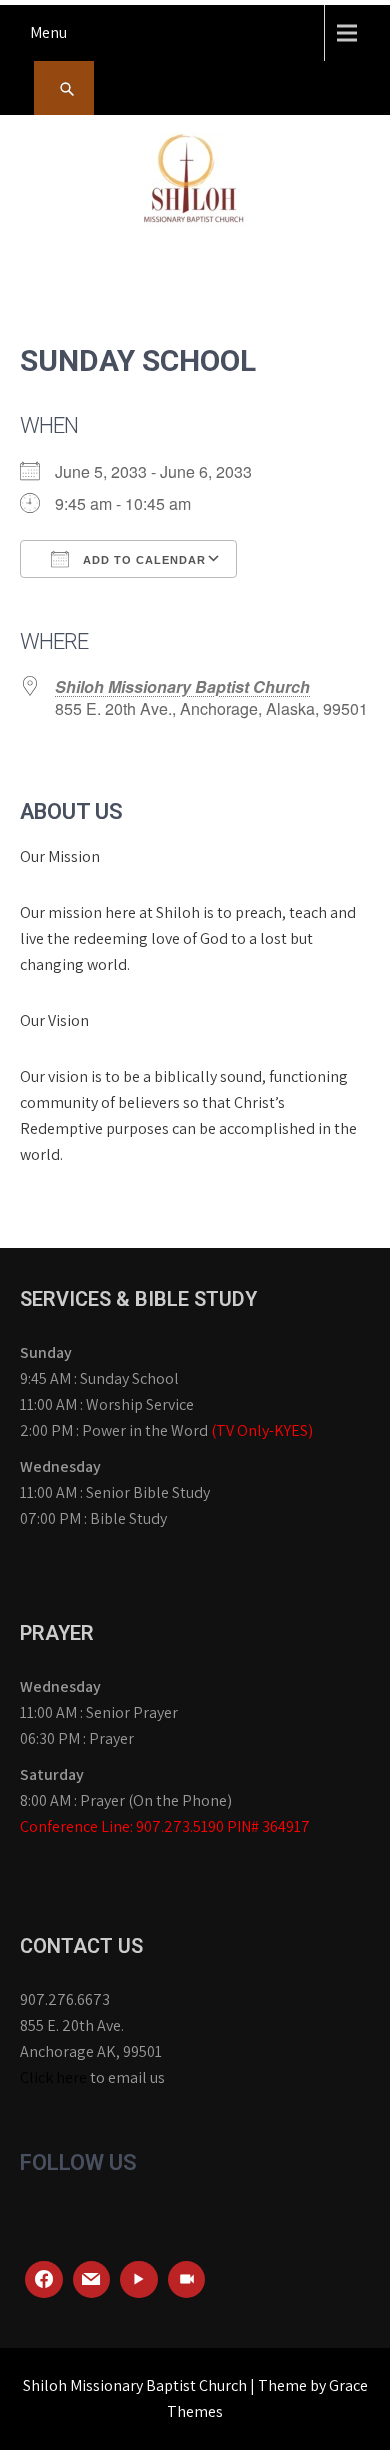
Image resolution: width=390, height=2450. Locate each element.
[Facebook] (44, 2280)
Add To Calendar (142, 560)
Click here (53, 2077)
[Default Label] (92, 2280)
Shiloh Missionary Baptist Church (182, 686)
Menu (48, 32)
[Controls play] (139, 2280)
